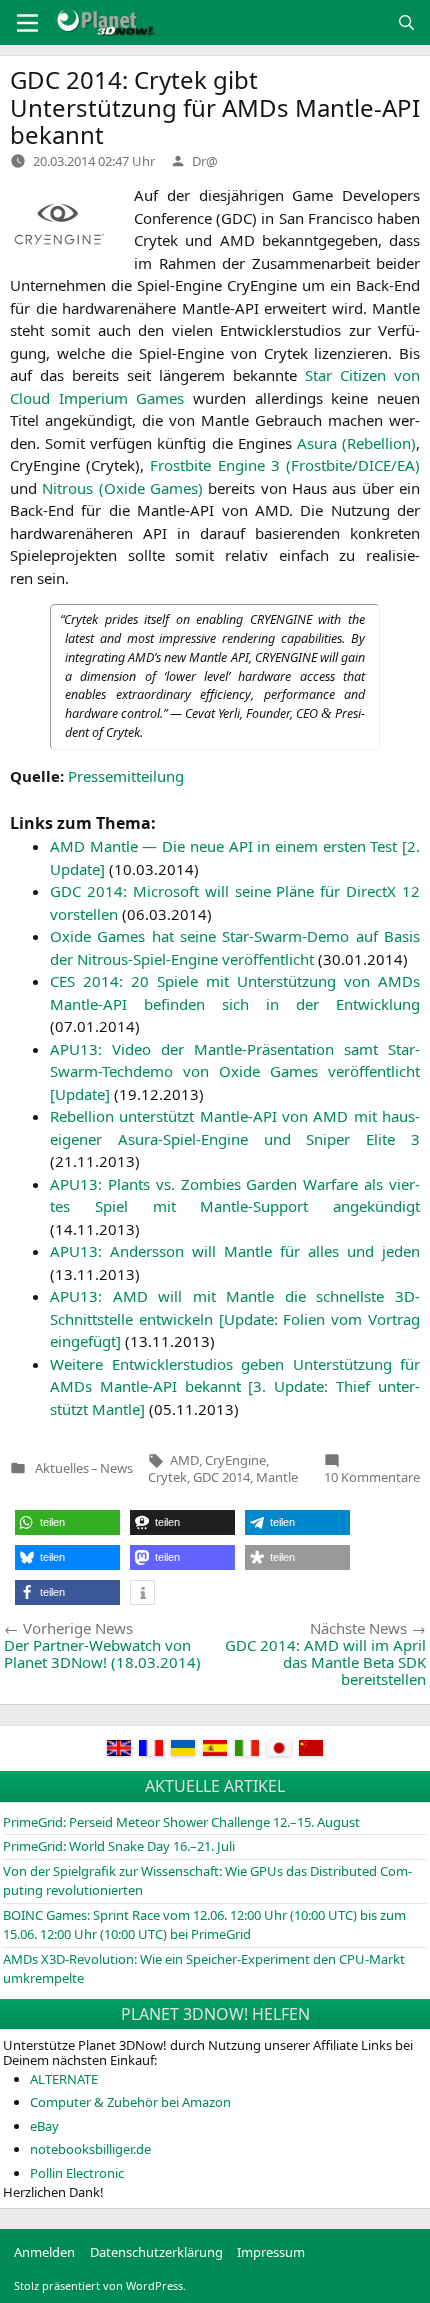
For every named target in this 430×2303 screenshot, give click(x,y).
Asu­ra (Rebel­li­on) (356, 443)
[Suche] (406, 22)
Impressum (271, 2252)
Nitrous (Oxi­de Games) (122, 488)
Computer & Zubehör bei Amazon (130, 2102)
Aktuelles (62, 1468)
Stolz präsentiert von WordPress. (100, 2285)
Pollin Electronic (77, 2173)
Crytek (167, 1477)
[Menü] (27, 23)
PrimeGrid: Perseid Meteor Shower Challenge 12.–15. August (181, 1822)
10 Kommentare (372, 1477)
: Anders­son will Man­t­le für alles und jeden (235, 1251)
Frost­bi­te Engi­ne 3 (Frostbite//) (285, 465)
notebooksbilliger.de (90, 2149)
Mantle (277, 1477)
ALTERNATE (64, 2079)
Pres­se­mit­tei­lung (126, 776)
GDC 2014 (221, 1477)
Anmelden (44, 2252)
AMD (184, 1460)
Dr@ (205, 161)
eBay (44, 2126)
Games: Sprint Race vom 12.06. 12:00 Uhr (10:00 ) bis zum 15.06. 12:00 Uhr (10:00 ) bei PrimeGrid (204, 1925)
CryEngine (235, 1460)
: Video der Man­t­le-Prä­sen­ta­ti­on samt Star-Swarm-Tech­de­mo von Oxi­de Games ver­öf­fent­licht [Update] (235, 1071)
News (116, 1468)
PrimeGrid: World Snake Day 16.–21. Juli (119, 1846)
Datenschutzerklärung (156, 2252)
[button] (67, 1522)
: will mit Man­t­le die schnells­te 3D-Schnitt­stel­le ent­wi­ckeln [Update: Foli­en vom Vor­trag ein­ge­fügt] (235, 1318)
